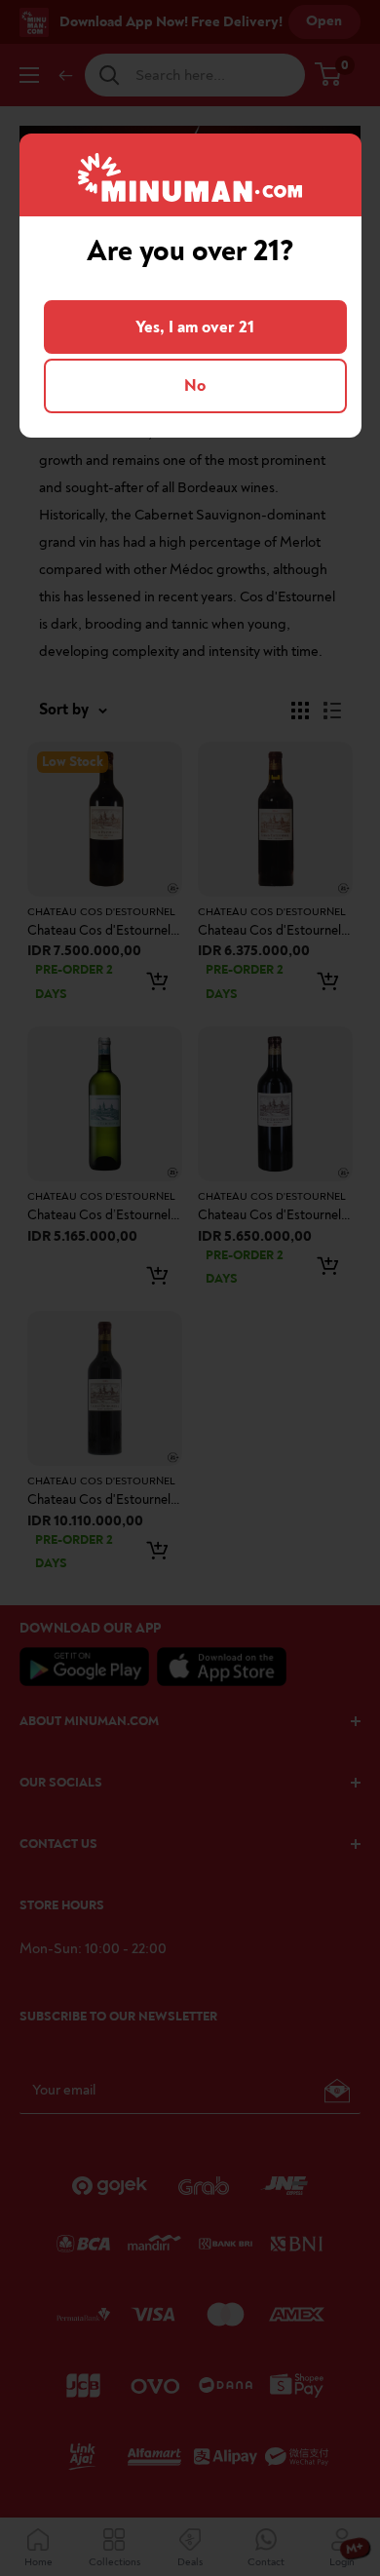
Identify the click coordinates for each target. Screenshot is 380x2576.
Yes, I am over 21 (195, 327)
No (195, 385)
